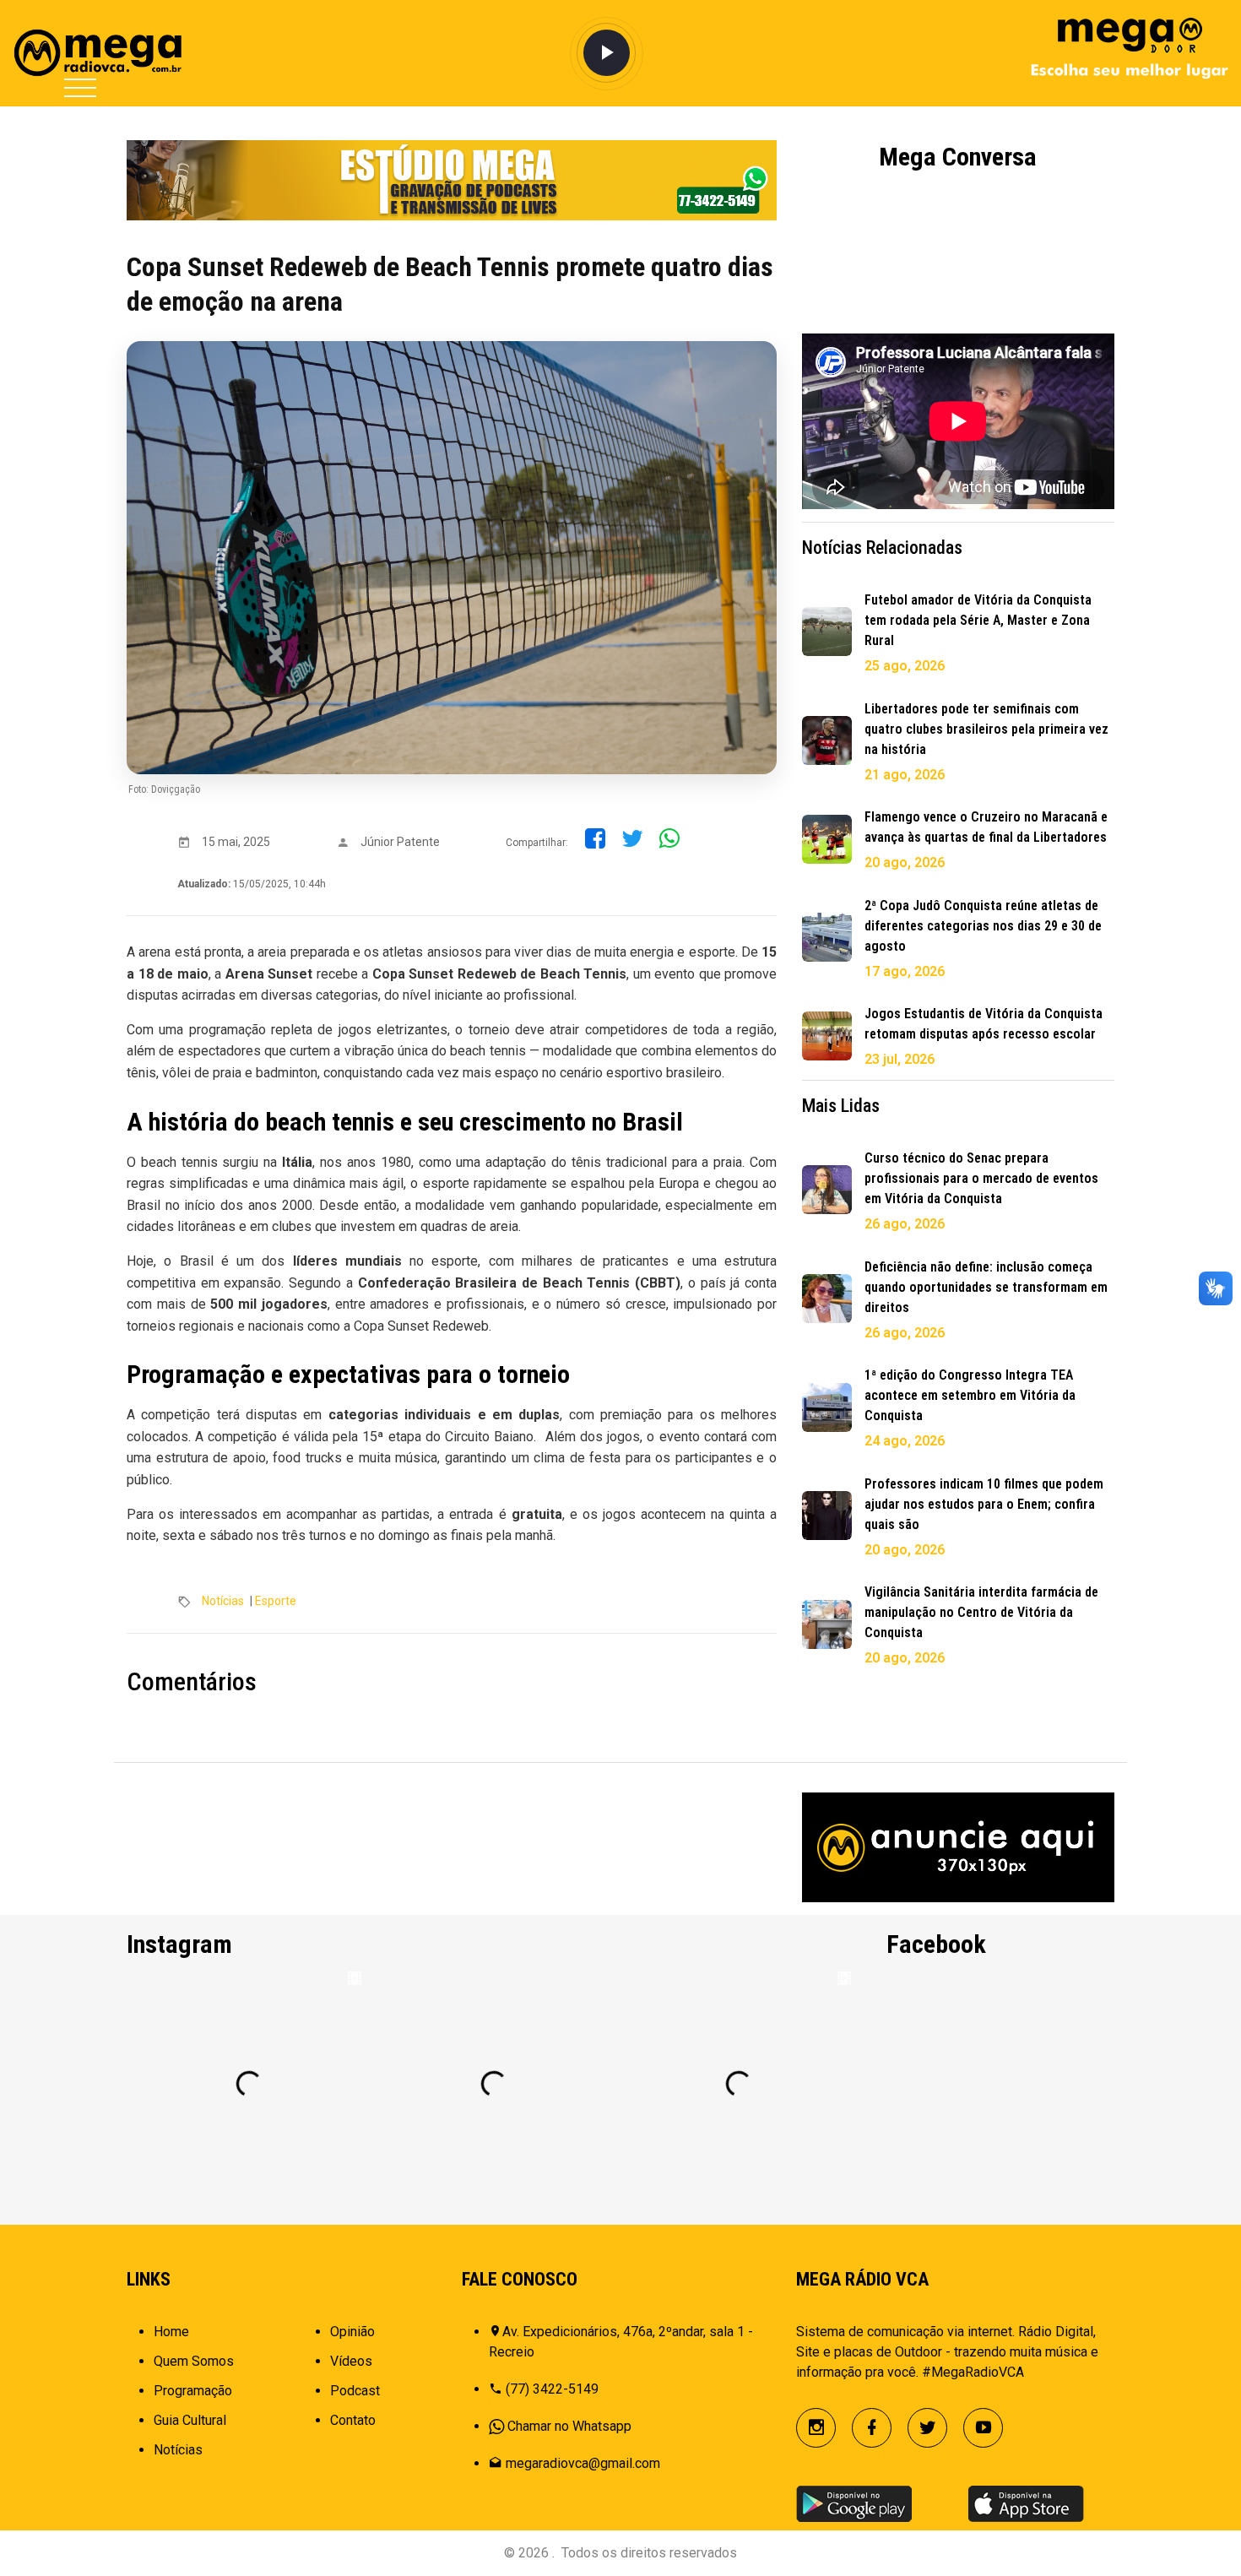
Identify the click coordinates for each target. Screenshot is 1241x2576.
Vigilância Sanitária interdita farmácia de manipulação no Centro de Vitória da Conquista (981, 1612)
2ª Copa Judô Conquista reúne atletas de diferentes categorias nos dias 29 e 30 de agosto (983, 926)
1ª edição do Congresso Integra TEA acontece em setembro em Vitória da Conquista (970, 1395)
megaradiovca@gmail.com (583, 2463)
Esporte (276, 1601)
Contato (353, 2420)
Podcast (355, 2391)
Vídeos (351, 2361)
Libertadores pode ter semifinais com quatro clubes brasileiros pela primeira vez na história (986, 729)
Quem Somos (194, 2361)
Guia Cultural (190, 2420)
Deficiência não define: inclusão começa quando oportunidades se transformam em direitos (986, 1287)
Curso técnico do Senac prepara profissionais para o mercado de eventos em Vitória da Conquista (981, 1178)
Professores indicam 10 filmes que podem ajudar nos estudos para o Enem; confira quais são (984, 1504)
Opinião (352, 2332)
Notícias (223, 1601)
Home (171, 2332)
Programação (193, 2391)
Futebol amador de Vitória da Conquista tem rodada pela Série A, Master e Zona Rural (978, 620)
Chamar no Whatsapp (569, 2426)
